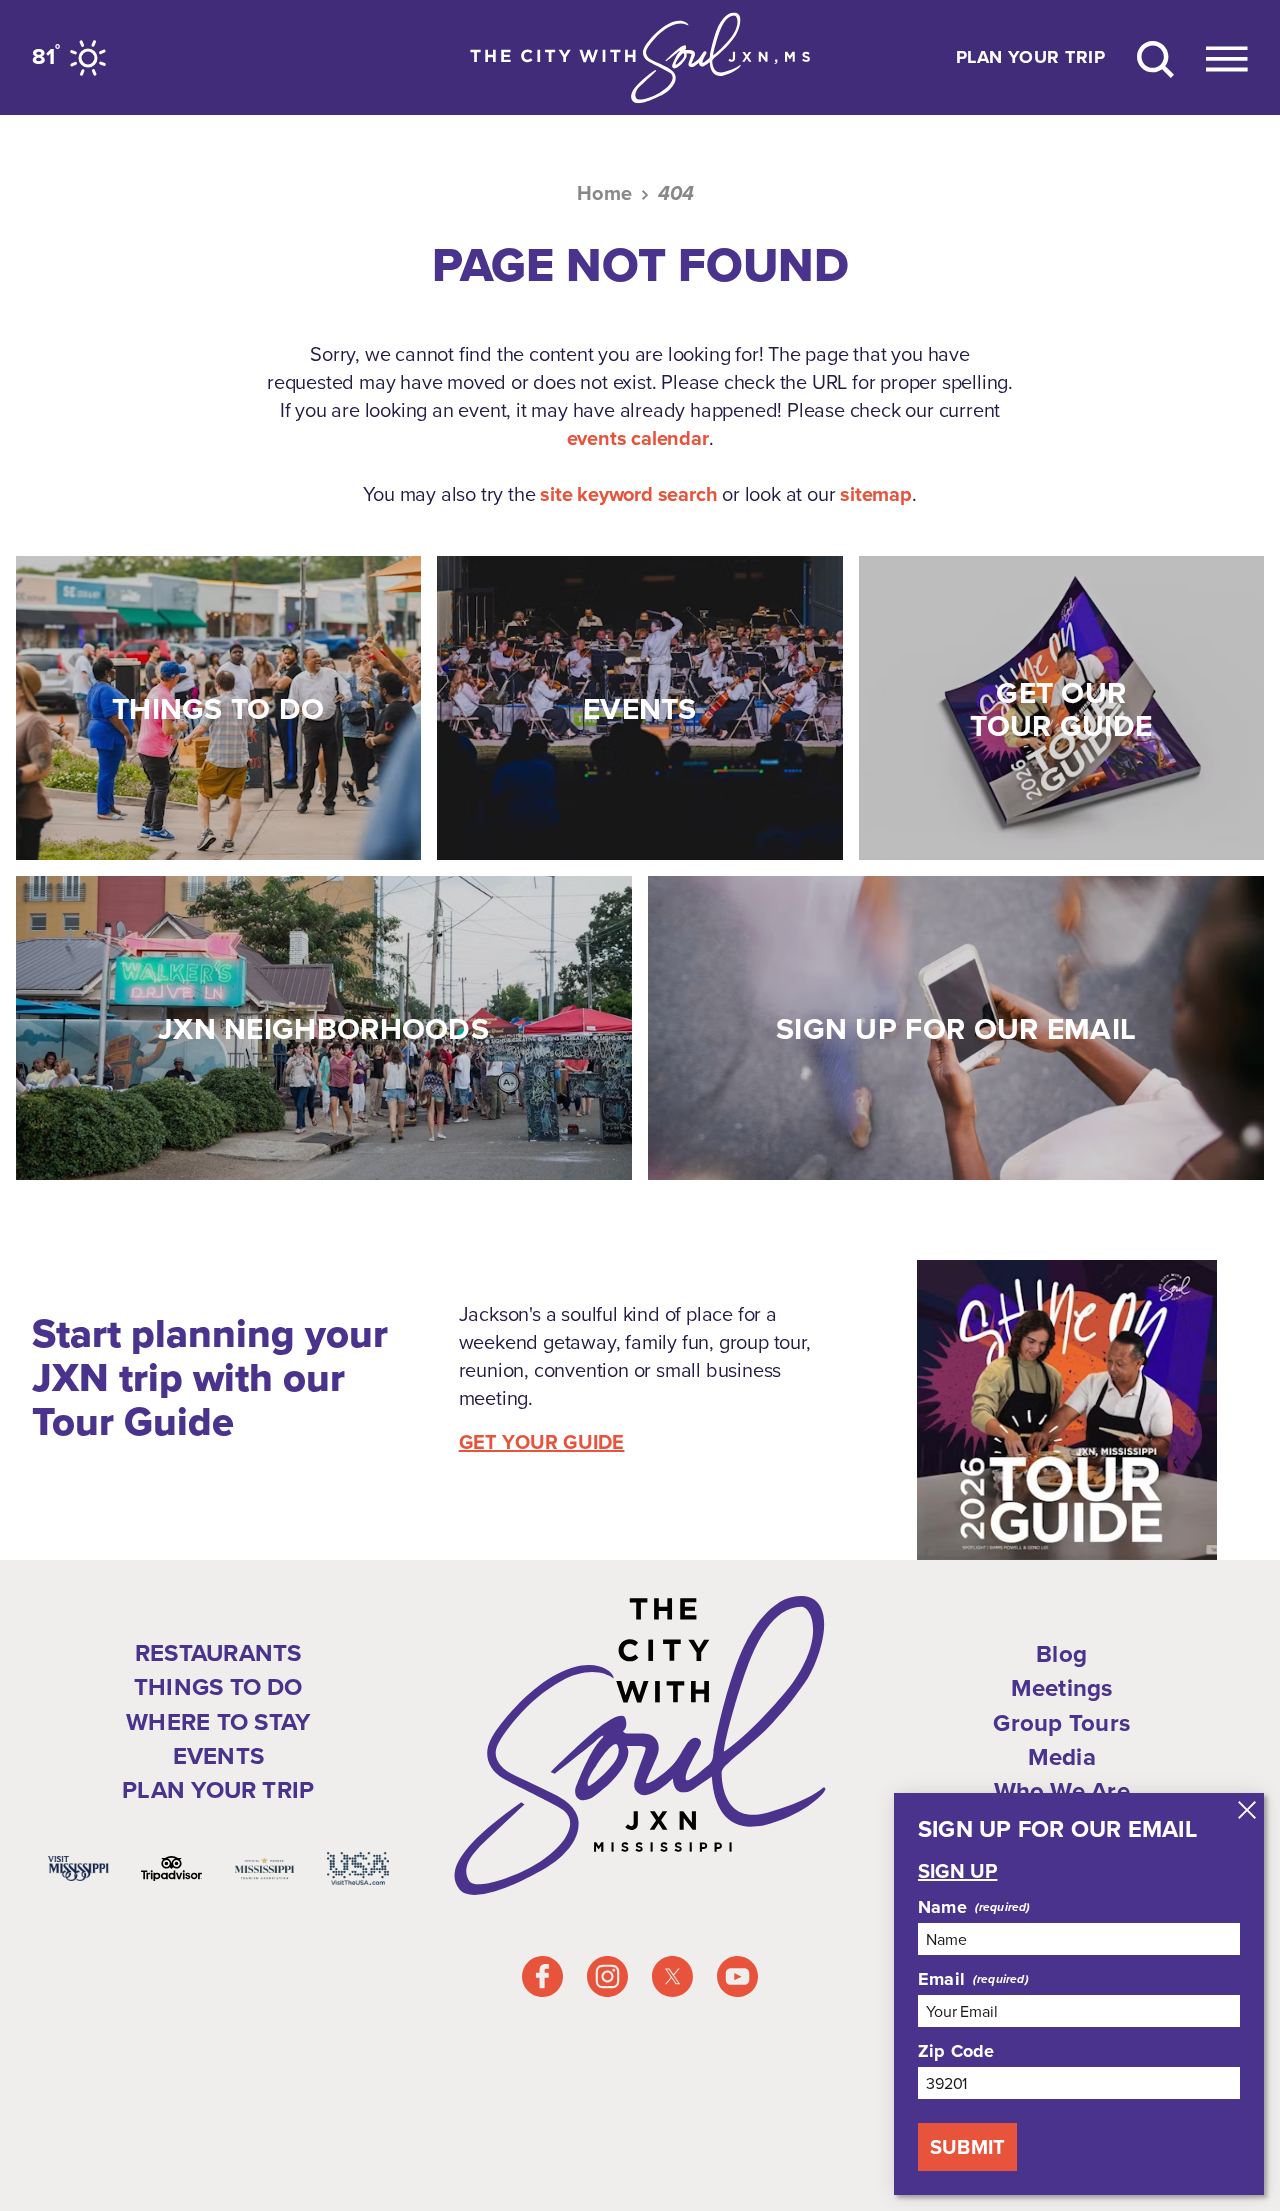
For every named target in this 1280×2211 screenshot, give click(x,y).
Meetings (1062, 1688)
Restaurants (218, 1653)
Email (941, 1979)
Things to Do (218, 1687)
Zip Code (956, 2051)
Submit (967, 2147)
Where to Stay (218, 1722)
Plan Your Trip (1030, 58)
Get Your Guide (542, 1442)
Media (1062, 1757)
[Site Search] (1155, 57)
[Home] (640, 57)
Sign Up (957, 1871)
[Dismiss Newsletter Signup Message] (1247, 1810)
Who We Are (1062, 1791)
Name (942, 1907)
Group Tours (1061, 1723)
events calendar (638, 438)
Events (218, 1756)
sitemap (876, 494)
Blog (1061, 1654)
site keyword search (628, 494)
